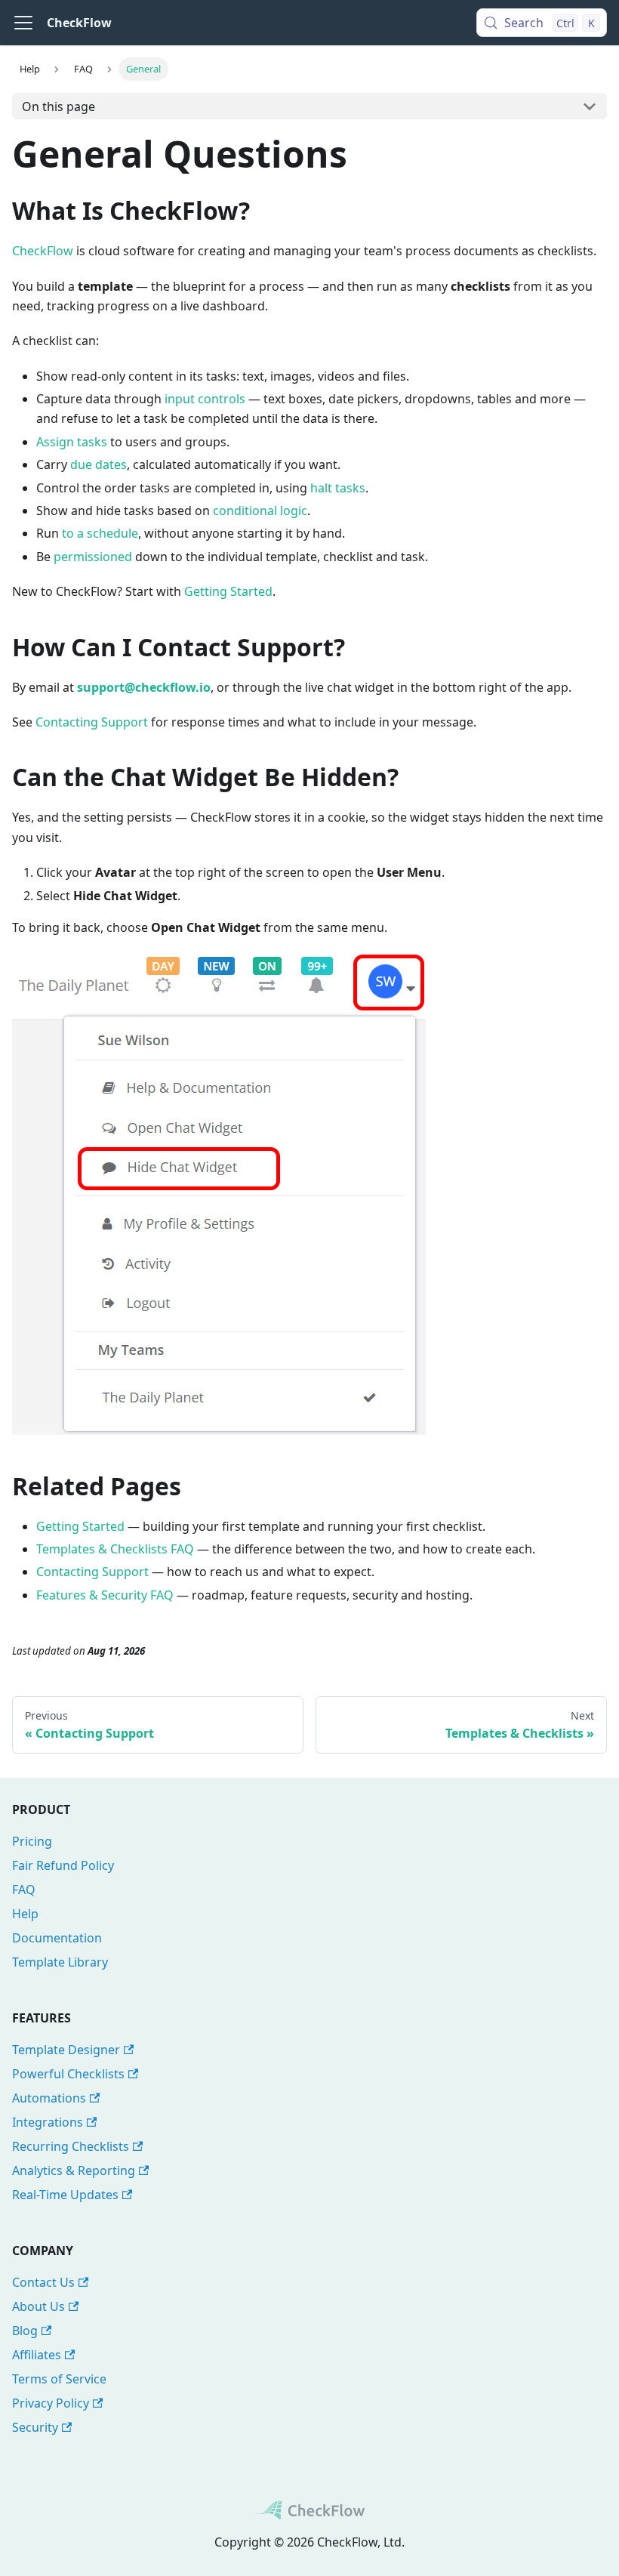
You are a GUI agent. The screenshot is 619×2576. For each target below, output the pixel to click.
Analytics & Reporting (74, 2170)
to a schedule (100, 533)
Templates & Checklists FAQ (115, 1549)
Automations (49, 2098)
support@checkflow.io (144, 687)
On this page (59, 106)
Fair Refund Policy (63, 1865)
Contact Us (43, 2282)
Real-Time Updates (65, 2195)
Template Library (60, 1962)
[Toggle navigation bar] (23, 23)
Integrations (48, 2122)
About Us (38, 2306)
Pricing (32, 1841)
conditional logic (260, 511)
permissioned (93, 557)
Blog (25, 2331)
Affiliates (37, 2355)
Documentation (57, 1938)
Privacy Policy (51, 2403)
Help (25, 1914)
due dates (99, 464)
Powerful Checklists (68, 2074)
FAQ (24, 1890)
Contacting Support (92, 722)
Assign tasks (72, 442)
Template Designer (66, 2050)
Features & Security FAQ (105, 1595)
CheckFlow (43, 251)
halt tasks (338, 488)
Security (35, 2427)
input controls (205, 399)
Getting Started (228, 591)
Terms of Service (59, 2379)
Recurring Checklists (71, 2146)
